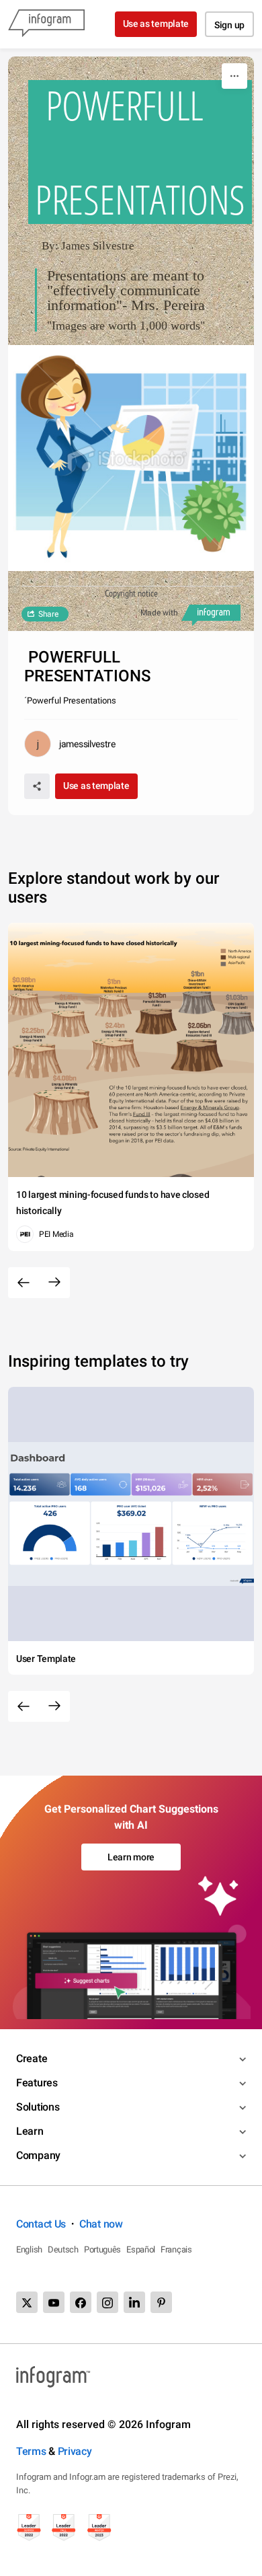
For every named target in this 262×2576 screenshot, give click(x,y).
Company (38, 2155)
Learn (30, 2131)
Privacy (75, 2451)
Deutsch (63, 2249)
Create (32, 2058)
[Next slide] (54, 1283)
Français (176, 2249)
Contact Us (41, 2224)
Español (141, 2249)
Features (37, 2083)
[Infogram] (46, 24)
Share (48, 614)
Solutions (38, 2107)
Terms (31, 2451)
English (29, 2249)
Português (102, 2249)
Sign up (229, 25)
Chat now (101, 2224)
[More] (234, 76)
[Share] (37, 786)
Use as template (156, 24)
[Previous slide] (24, 1283)
